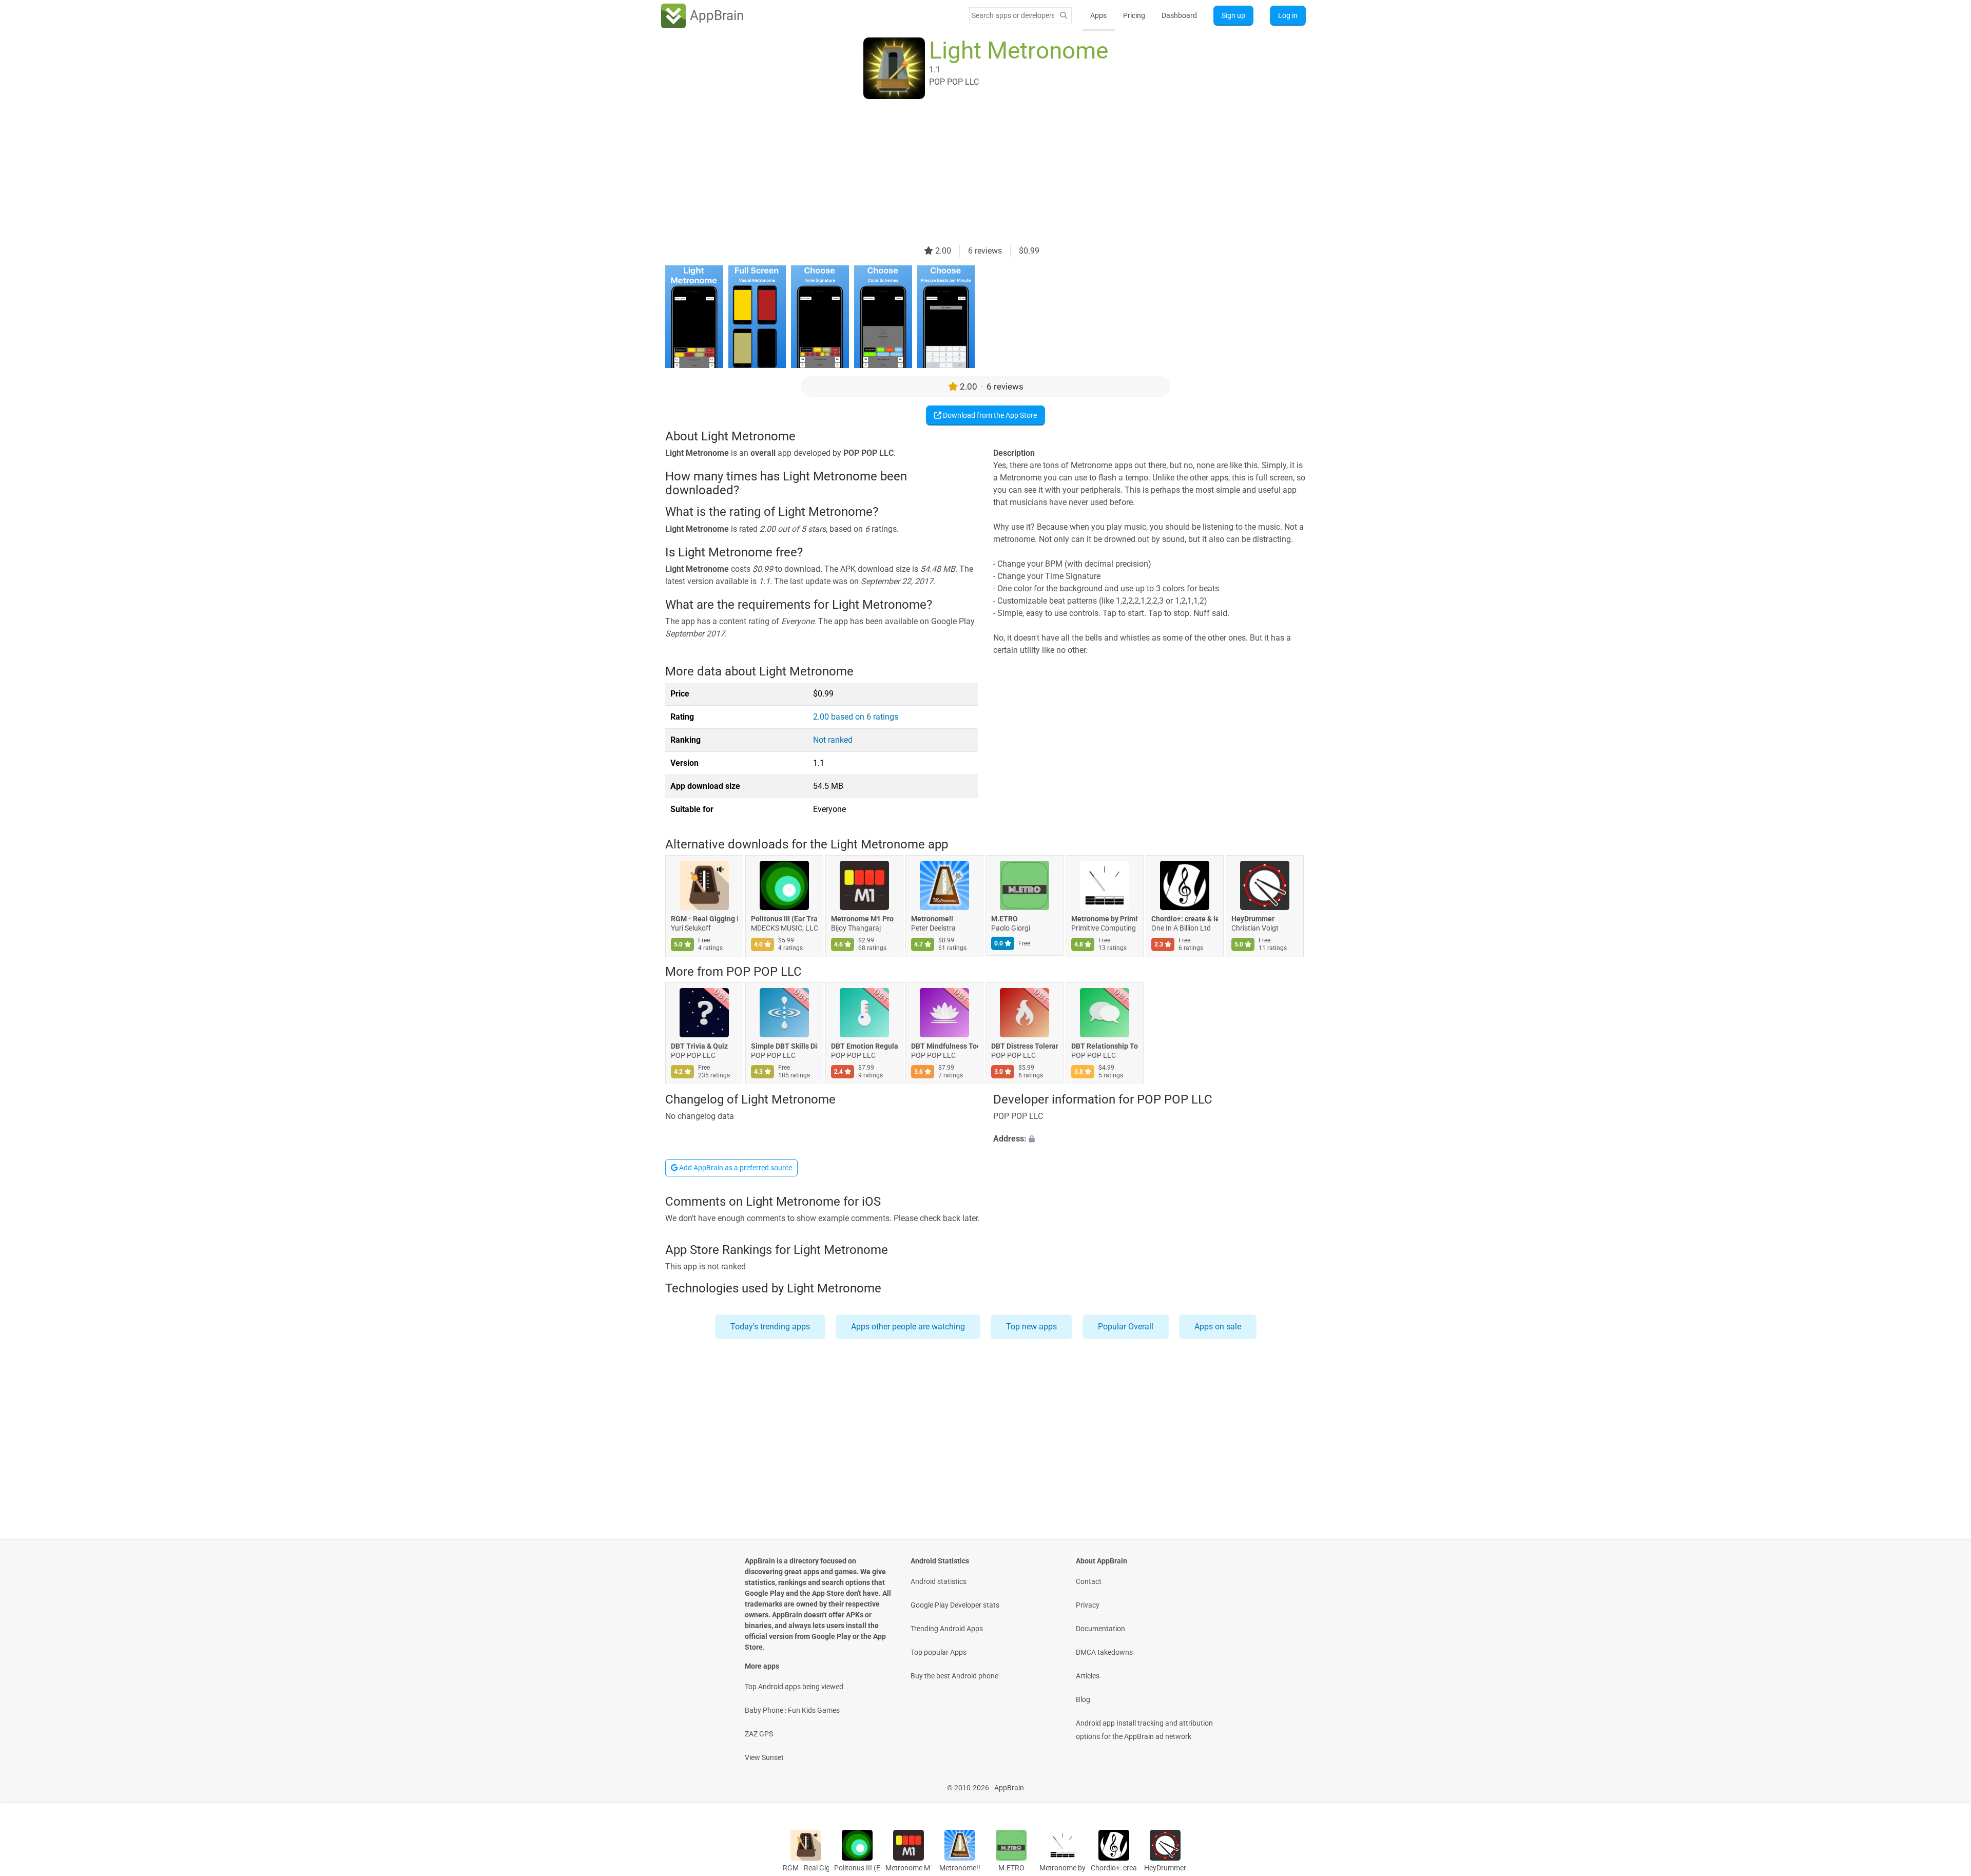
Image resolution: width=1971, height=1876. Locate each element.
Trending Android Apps (947, 1629)
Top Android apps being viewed (794, 1687)
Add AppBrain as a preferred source (735, 1168)
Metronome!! (932, 919)
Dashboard (1179, 15)
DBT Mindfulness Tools (944, 1047)
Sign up (1233, 15)
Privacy (1088, 1605)
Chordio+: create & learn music (1185, 919)
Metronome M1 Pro (862, 919)
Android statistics (939, 1581)
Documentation (1100, 1629)
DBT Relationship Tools (1105, 1047)
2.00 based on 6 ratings (856, 717)
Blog (1083, 1699)
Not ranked (833, 740)
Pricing (1134, 15)
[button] (1149, 1139)
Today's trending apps (770, 1327)
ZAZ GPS (759, 1734)
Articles (1088, 1676)
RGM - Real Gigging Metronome (704, 919)
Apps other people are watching (908, 1327)
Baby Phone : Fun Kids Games (792, 1710)
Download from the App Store (989, 415)
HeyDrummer (1253, 919)
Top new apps (1031, 1327)
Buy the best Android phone (954, 1676)
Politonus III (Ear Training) (784, 919)
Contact (1089, 1581)
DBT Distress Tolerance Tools (1025, 1047)
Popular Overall (1126, 1327)
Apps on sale (1218, 1327)
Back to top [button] (1945, 1782)
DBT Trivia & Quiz (699, 1047)
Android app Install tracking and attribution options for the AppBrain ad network (1144, 1730)
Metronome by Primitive (1105, 919)
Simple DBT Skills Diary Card (784, 1047)
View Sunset (764, 1757)
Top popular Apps (939, 1652)
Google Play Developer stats (955, 1605)
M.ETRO (1004, 919)
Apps (1098, 15)
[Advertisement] (973, 173)
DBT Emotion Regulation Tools (864, 1047)
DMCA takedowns (1104, 1652)
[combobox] (1013, 15)
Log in (1288, 15)
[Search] (1064, 16)
